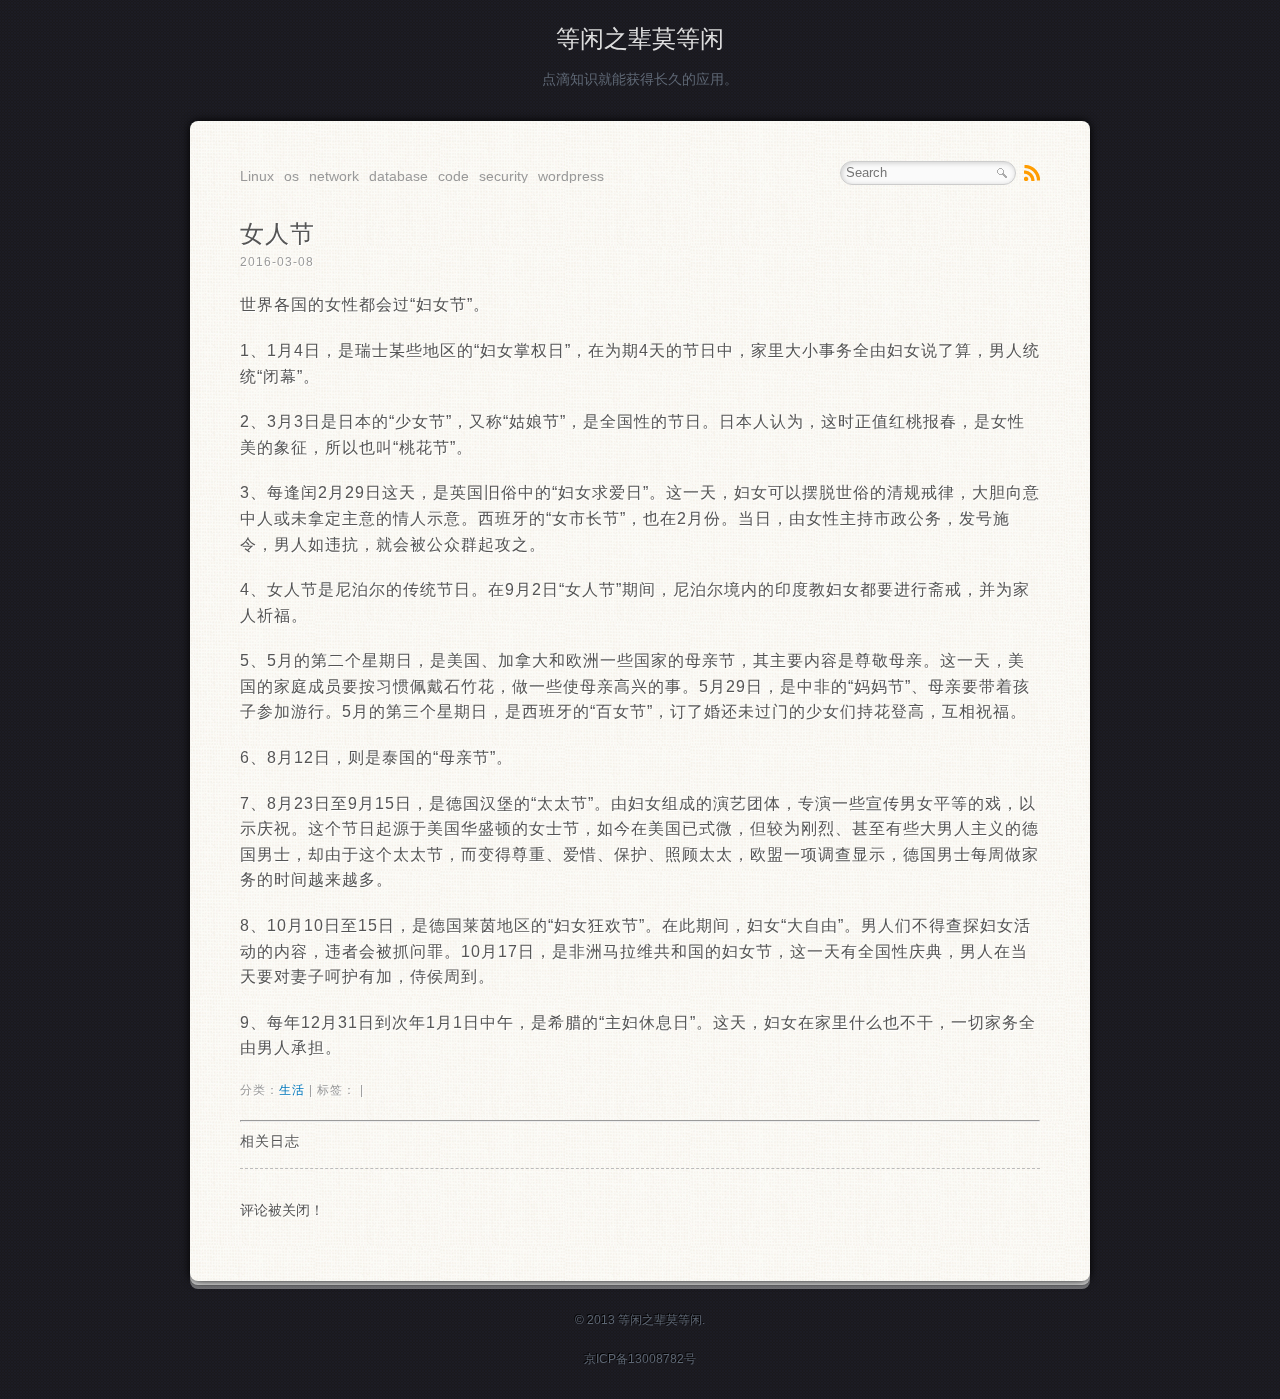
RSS (1032, 173)
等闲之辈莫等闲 (640, 38)
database (398, 176)
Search (1002, 173)
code (453, 176)
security (503, 176)
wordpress (571, 176)
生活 (292, 1090)
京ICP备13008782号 (640, 1359)
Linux (257, 176)
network (334, 176)
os (291, 176)
